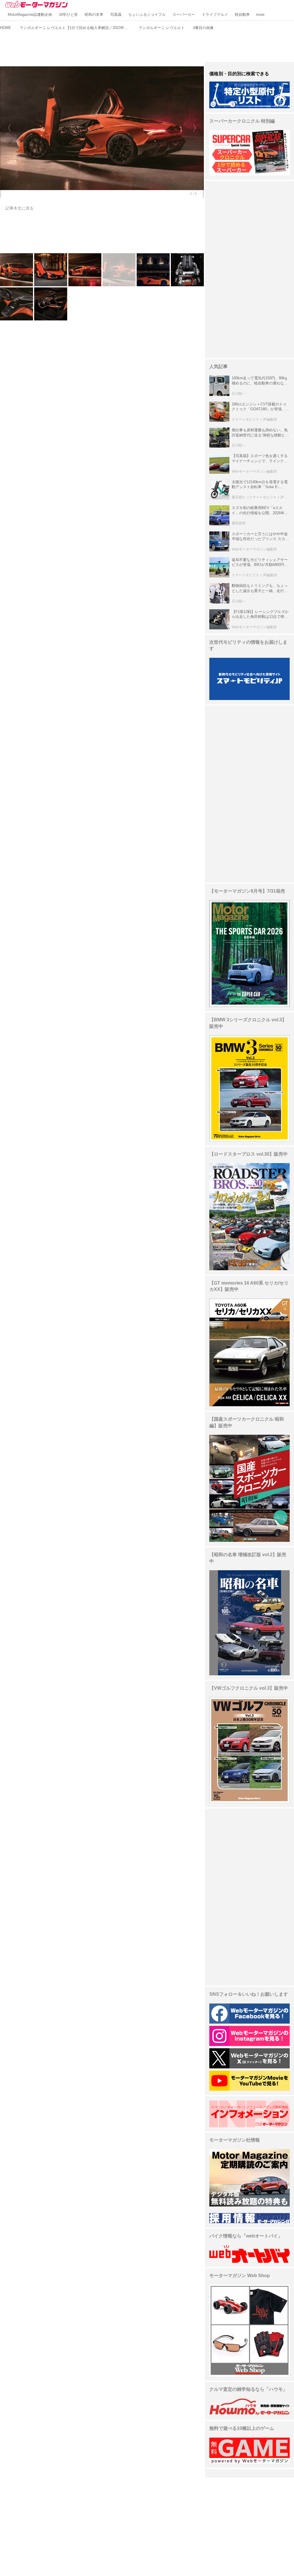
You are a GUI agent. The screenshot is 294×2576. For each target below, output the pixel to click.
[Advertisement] (147, 45)
